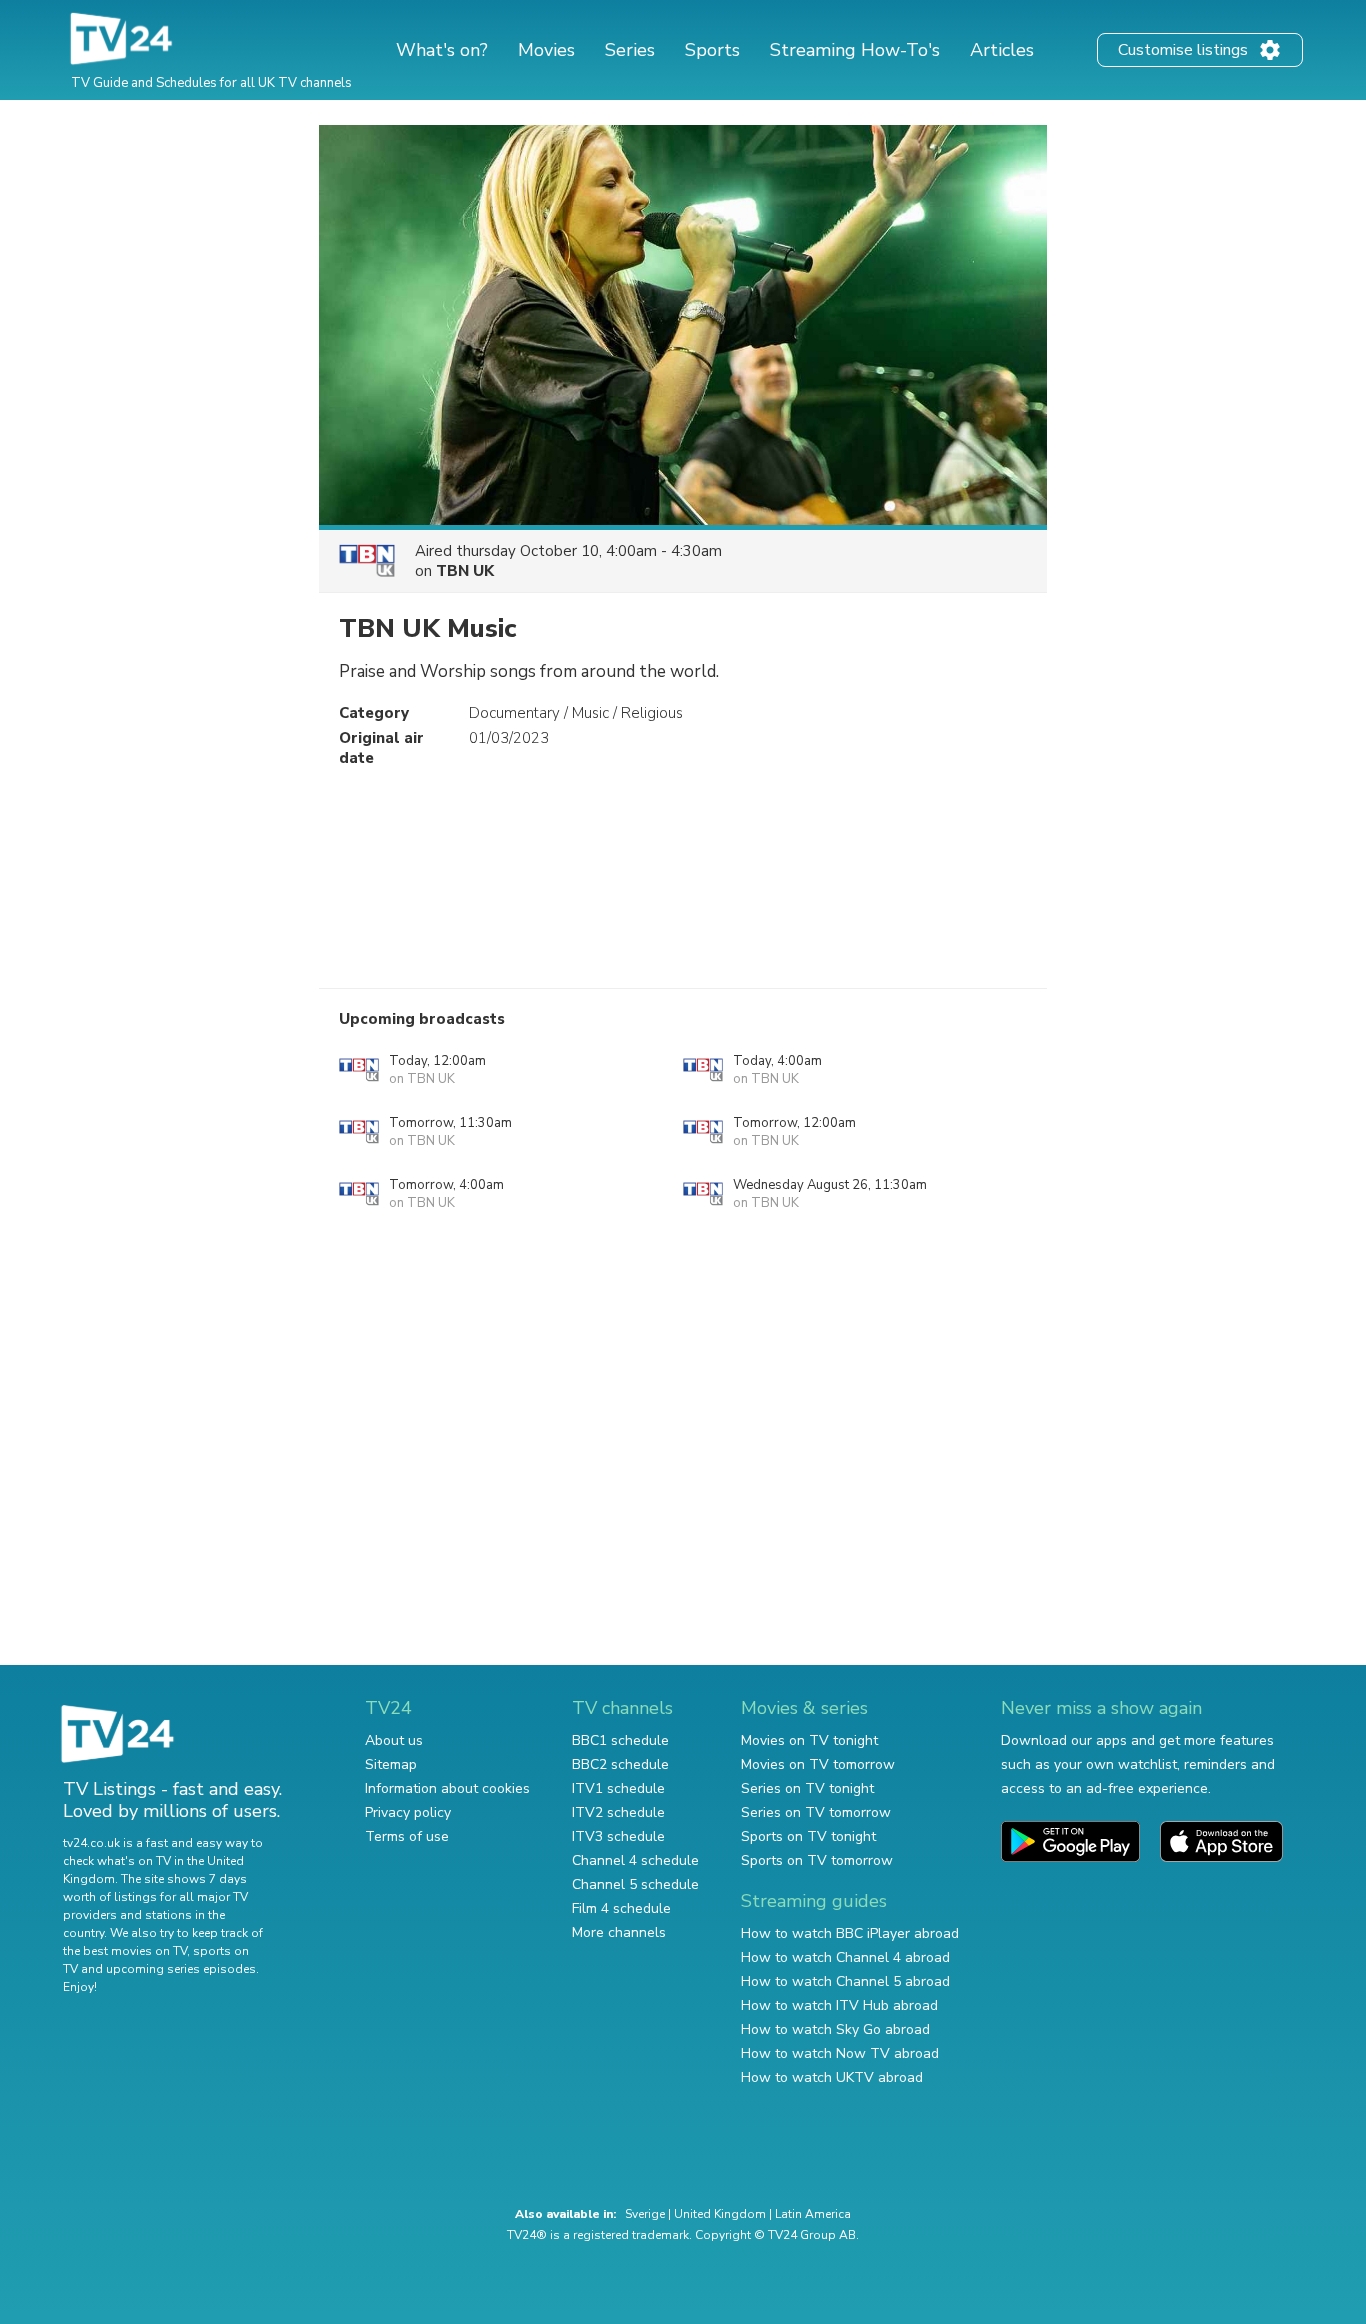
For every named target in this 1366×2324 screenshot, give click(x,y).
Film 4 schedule (621, 1908)
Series (630, 50)
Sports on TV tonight (808, 1836)
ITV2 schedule (618, 1812)
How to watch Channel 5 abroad (845, 1981)
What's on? (442, 50)
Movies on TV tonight (809, 1740)
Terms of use (407, 1836)
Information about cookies (447, 1788)
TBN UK (465, 571)
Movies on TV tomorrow (818, 1764)
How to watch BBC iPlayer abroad (850, 1933)
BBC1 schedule (620, 1740)
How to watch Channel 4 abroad (845, 1957)
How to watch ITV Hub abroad (839, 2005)
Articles (1002, 50)
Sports (712, 50)
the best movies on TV (125, 1951)
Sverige (645, 2214)
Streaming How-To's (855, 50)
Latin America (813, 2214)
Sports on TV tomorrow (817, 1860)
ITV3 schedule (618, 1836)
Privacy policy (408, 1812)
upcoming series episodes (181, 1969)
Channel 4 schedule (635, 1860)
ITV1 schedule (618, 1788)
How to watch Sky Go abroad (835, 2029)
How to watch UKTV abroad (832, 2077)
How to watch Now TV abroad (840, 2053)
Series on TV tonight (807, 1788)
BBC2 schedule (620, 1764)
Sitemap (391, 1764)
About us (394, 1740)
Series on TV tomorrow (816, 1812)
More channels (619, 1932)
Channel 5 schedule (635, 1884)
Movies (546, 50)
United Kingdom (720, 2214)
